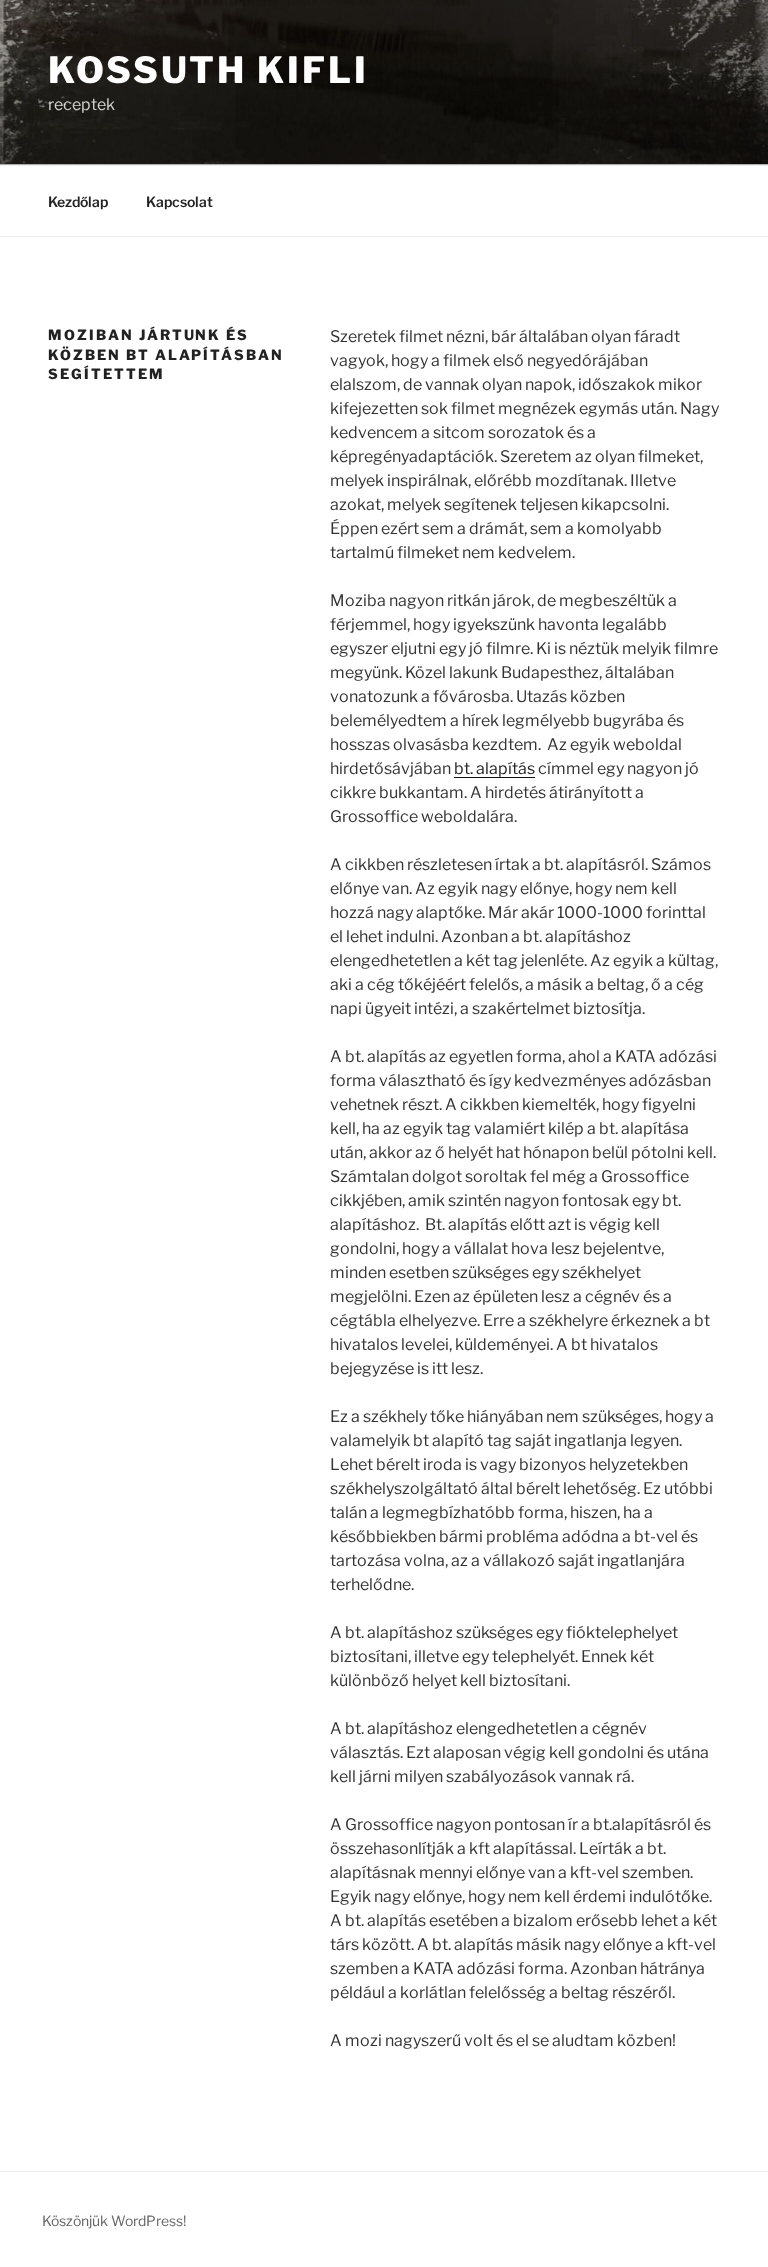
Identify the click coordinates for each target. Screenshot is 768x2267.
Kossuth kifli (208, 70)
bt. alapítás (494, 768)
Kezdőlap (78, 201)
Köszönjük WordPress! (114, 2220)
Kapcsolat (179, 201)
